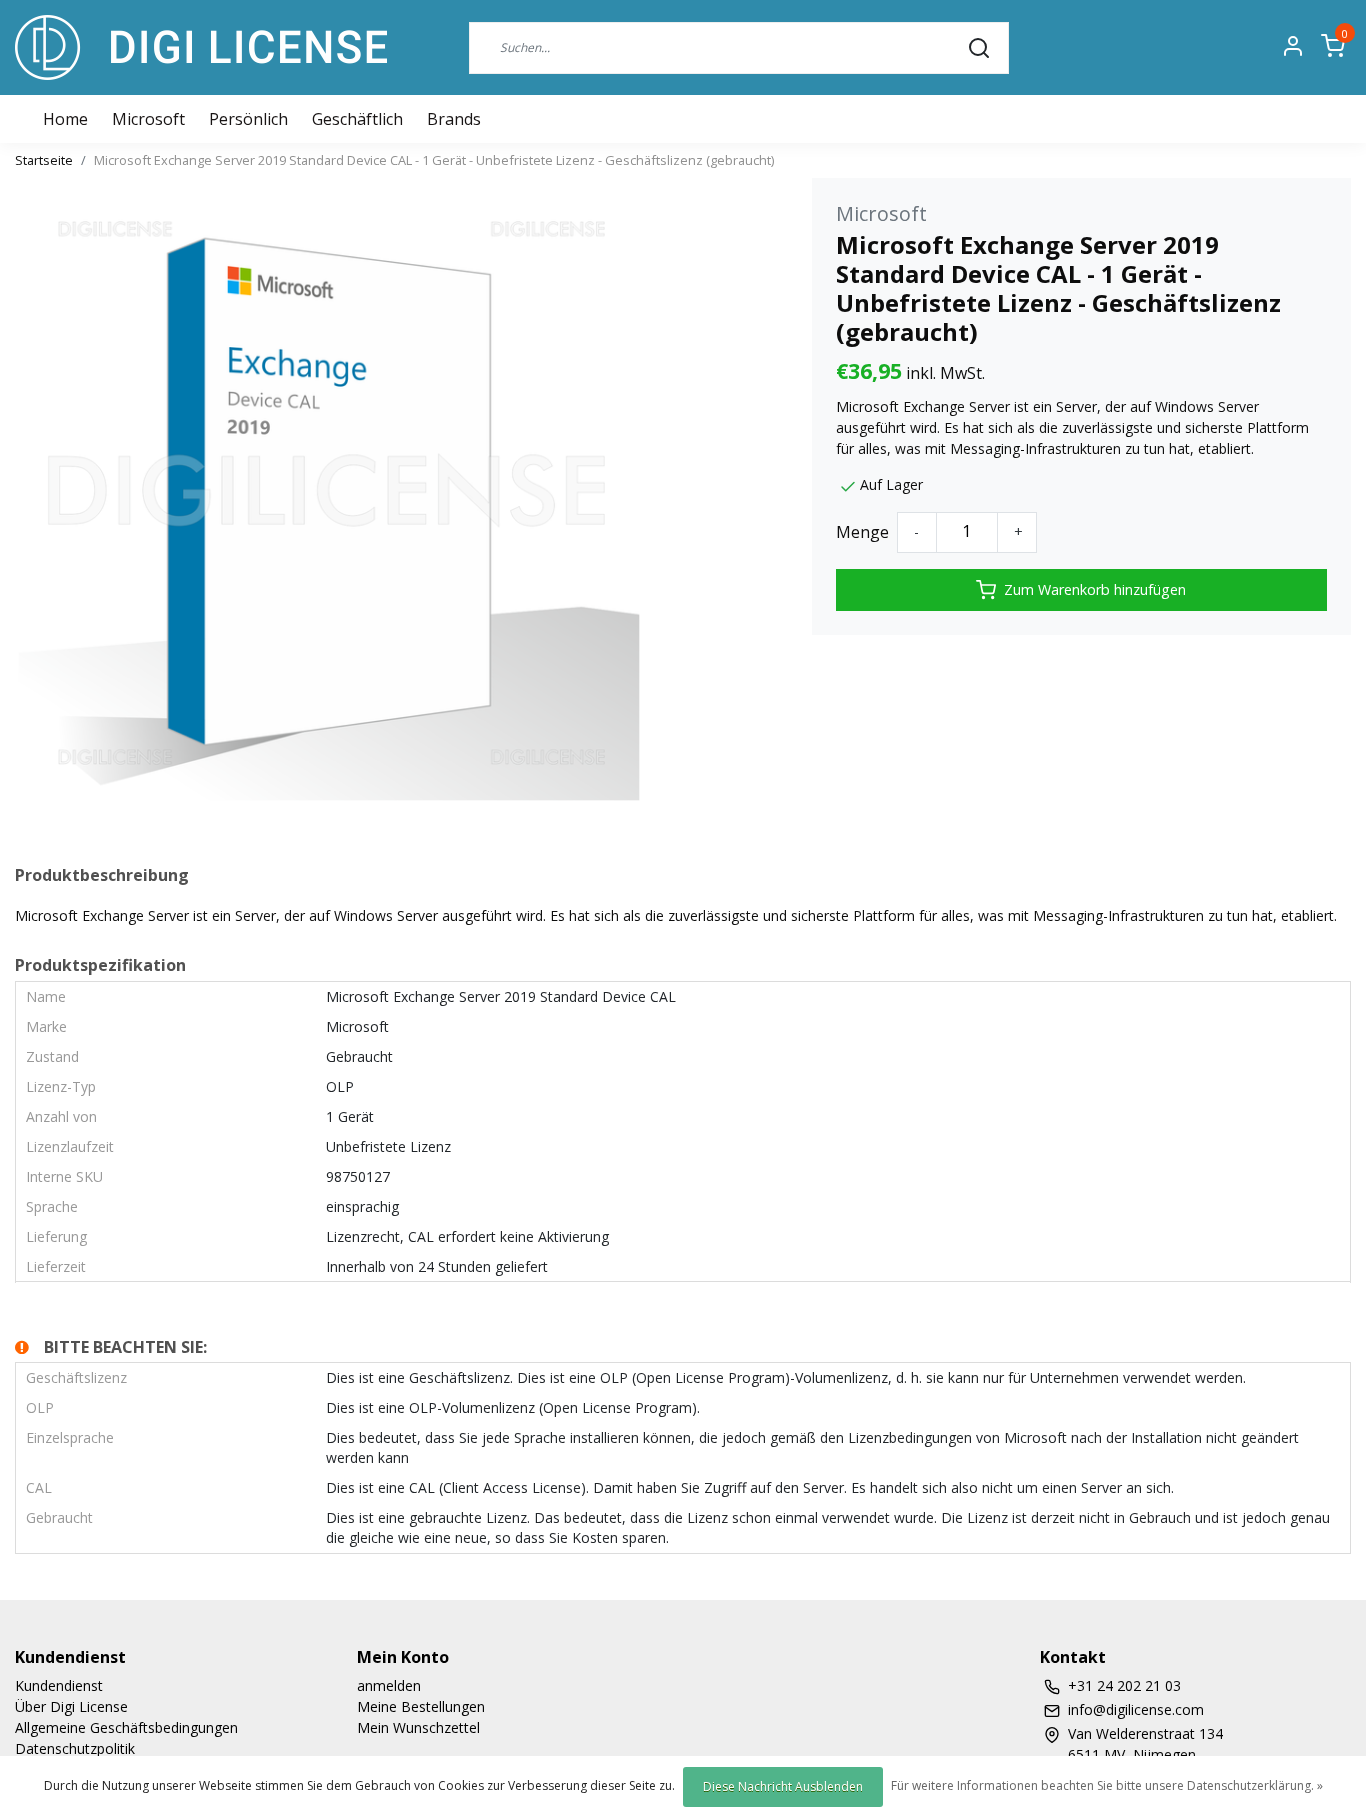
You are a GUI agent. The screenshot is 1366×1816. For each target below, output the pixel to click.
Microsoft (148, 119)
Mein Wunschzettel (418, 1727)
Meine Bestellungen (421, 1706)
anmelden (389, 1685)
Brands (454, 119)
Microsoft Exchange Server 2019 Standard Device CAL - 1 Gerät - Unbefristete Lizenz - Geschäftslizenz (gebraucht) (434, 160)
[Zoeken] (979, 47)
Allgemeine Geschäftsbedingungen (126, 1727)
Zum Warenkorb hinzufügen (1095, 589)
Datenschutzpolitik (75, 1748)
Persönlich (248, 119)
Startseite (44, 160)
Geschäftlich (357, 119)
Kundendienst (59, 1685)
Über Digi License (71, 1706)
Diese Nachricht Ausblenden (783, 1786)
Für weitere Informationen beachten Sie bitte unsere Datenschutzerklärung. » (1107, 1785)
